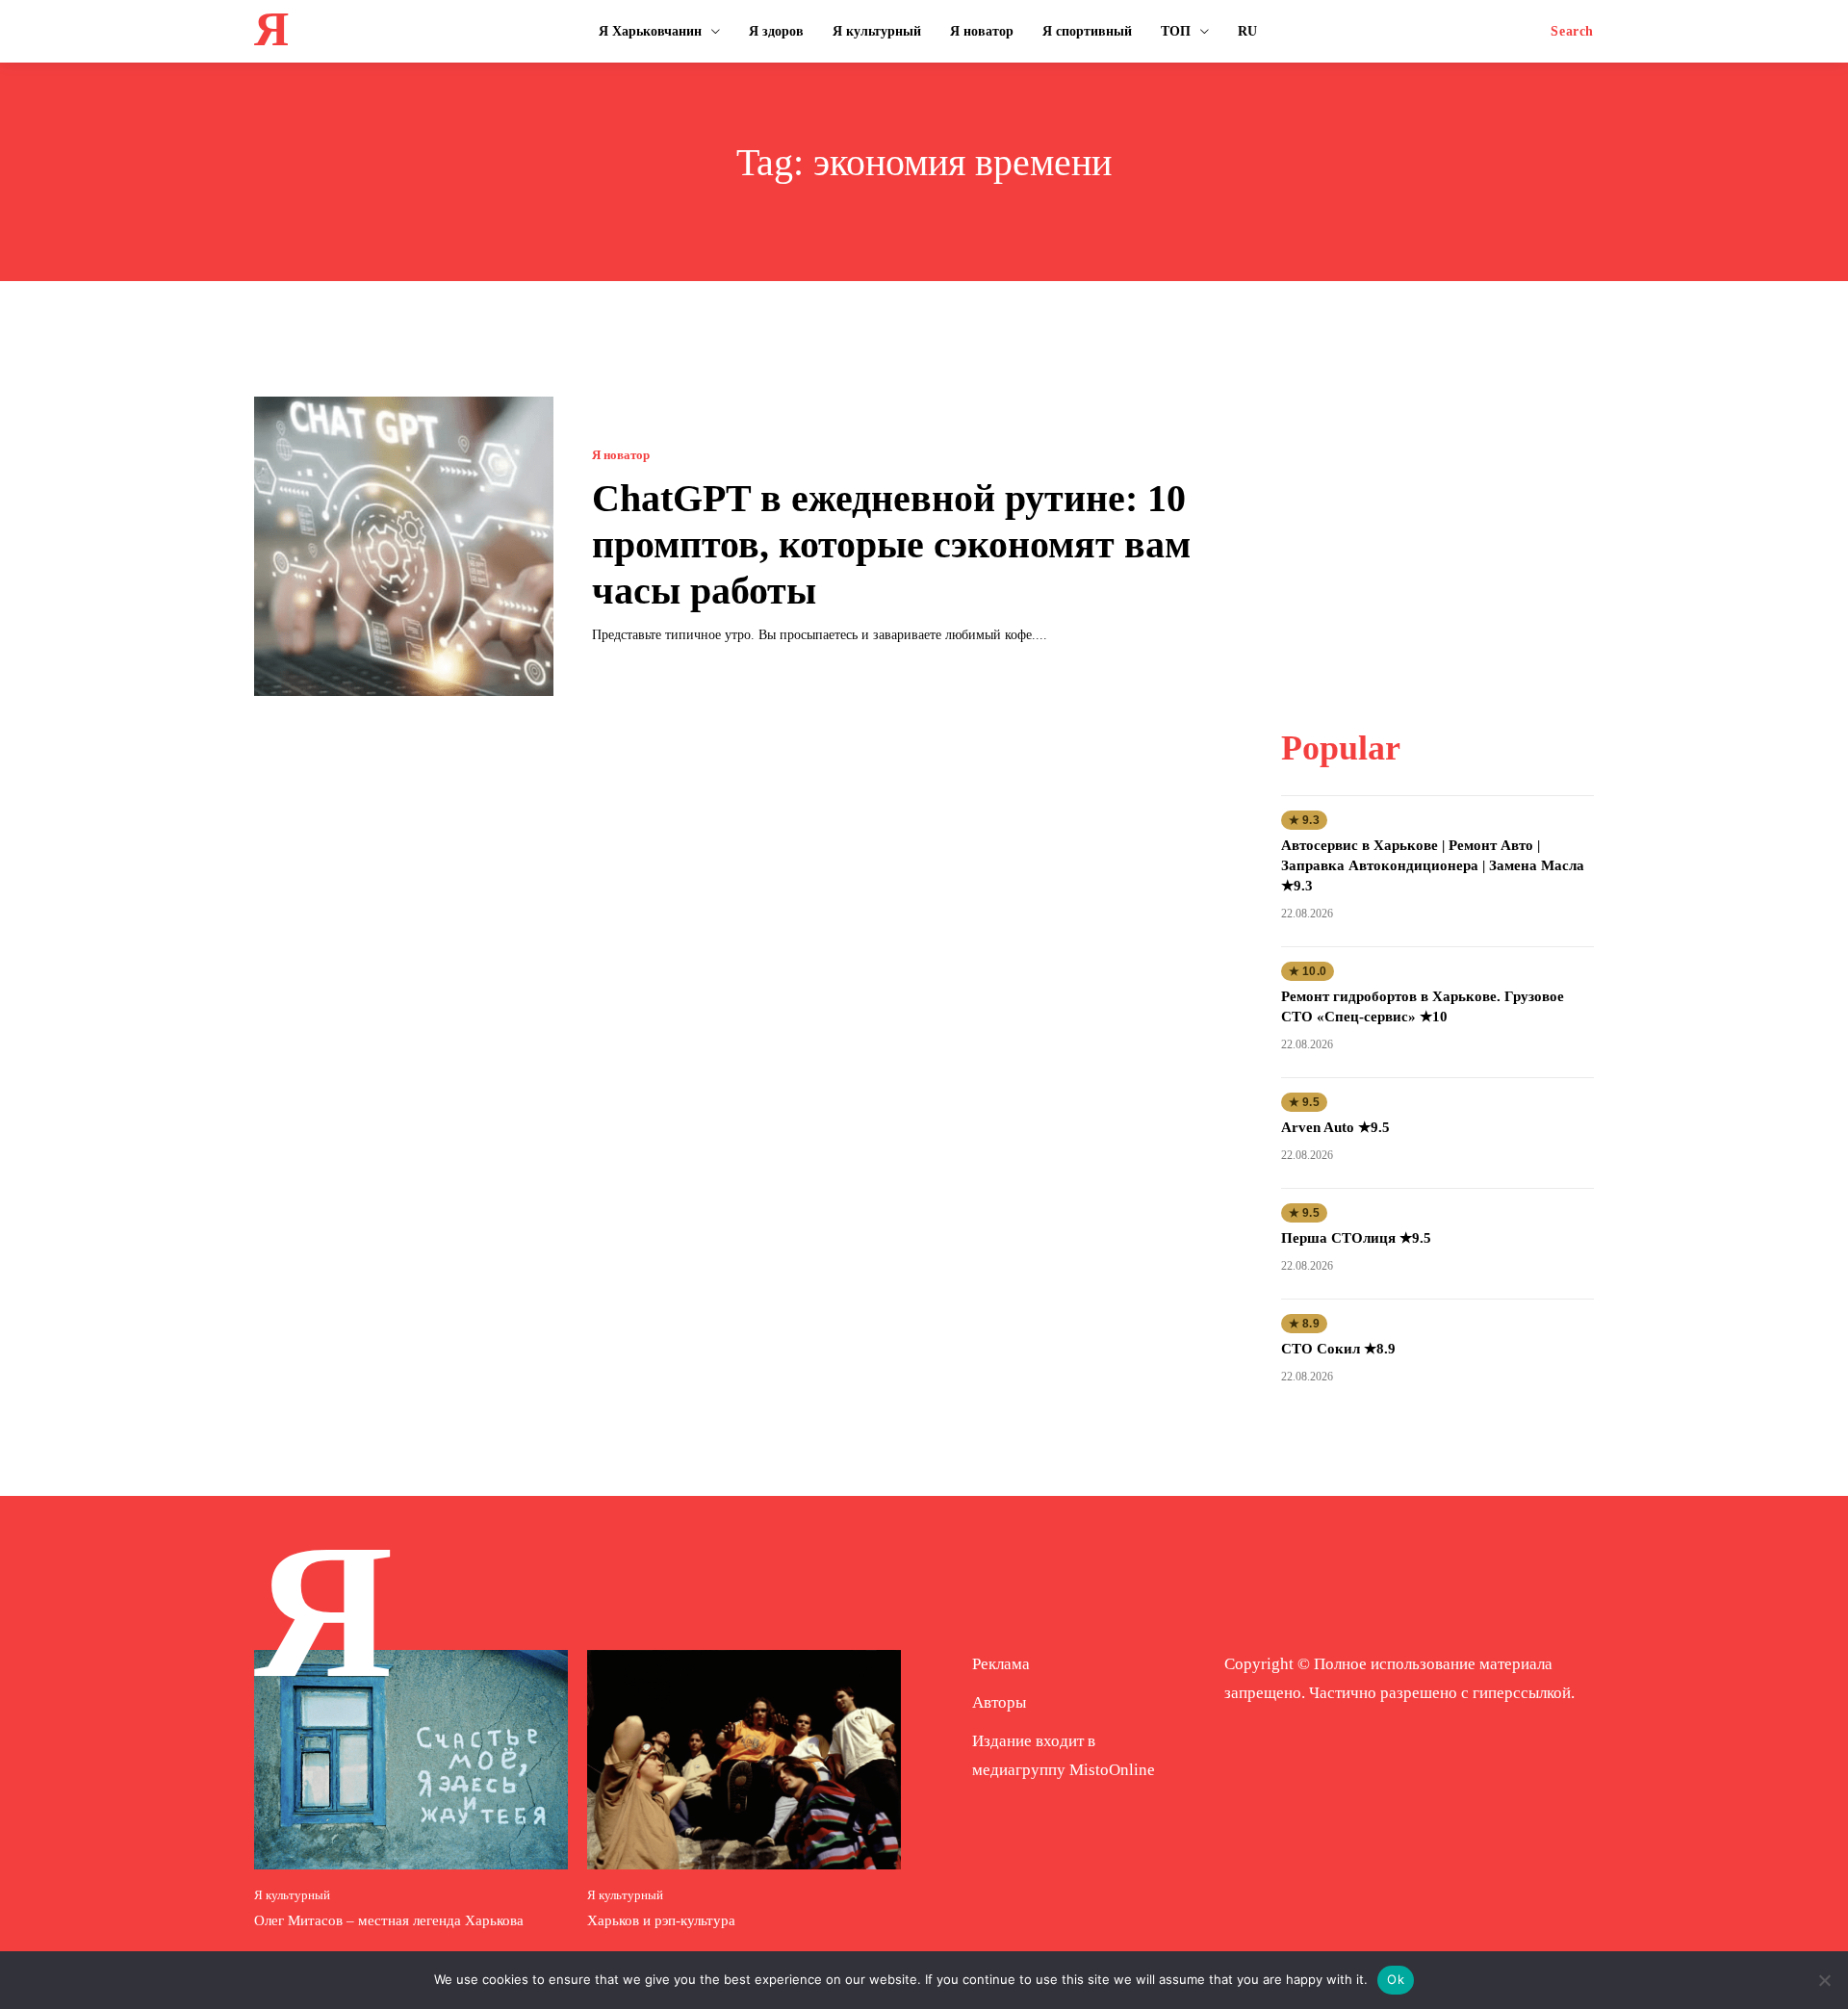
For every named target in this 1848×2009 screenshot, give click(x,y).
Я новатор (621, 455)
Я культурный (292, 1895)
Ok (1396, 1979)
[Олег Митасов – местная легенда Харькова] (411, 1760)
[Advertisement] (1437, 517)
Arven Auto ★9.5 (1335, 1127)
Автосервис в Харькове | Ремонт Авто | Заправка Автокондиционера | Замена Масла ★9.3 (1433, 865)
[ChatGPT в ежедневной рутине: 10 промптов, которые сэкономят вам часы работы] (404, 546)
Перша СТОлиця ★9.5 (1356, 1238)
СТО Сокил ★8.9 (1338, 1349)
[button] (1572, 32)
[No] (1824, 1980)
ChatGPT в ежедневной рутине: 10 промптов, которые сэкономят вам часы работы (891, 544)
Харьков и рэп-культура (661, 1920)
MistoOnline (1112, 1770)
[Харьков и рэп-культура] (744, 1760)
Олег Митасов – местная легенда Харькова (389, 1920)
